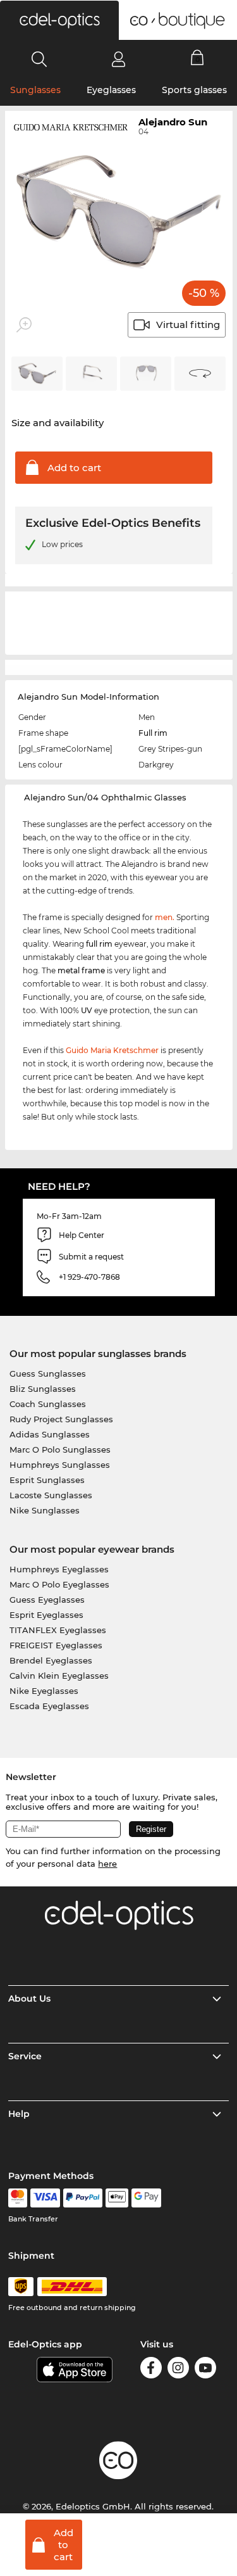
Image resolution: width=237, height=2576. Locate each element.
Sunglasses (35, 90)
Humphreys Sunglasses (60, 1465)
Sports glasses (194, 90)
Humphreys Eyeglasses (59, 1569)
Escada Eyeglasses (49, 1706)
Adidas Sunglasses (50, 1434)
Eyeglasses (111, 90)
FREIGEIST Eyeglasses (56, 1645)
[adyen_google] (146, 2198)
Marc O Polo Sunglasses (60, 1449)
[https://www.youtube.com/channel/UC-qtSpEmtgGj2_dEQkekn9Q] (205, 2370)
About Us (29, 1998)
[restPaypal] (83, 2198)
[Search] (39, 59)
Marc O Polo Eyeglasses (59, 1584)
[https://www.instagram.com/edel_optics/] (178, 2370)
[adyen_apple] (117, 2198)
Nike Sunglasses (45, 1510)
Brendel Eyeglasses (51, 1660)
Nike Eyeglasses (44, 1691)
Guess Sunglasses (48, 1373)
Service (25, 2056)
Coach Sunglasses (48, 1404)
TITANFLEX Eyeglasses (58, 1630)
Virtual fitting (188, 325)
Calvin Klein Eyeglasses (59, 1676)
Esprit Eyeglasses (46, 1615)
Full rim (153, 733)
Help (19, 2114)
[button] (59, 20)
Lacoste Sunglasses (51, 1495)
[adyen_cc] (18, 2198)
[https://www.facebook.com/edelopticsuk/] (151, 2370)
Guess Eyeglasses (47, 1600)
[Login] (118, 59)
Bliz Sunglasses (43, 1389)
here (107, 1864)
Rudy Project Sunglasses (61, 1419)
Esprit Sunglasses (47, 1480)
